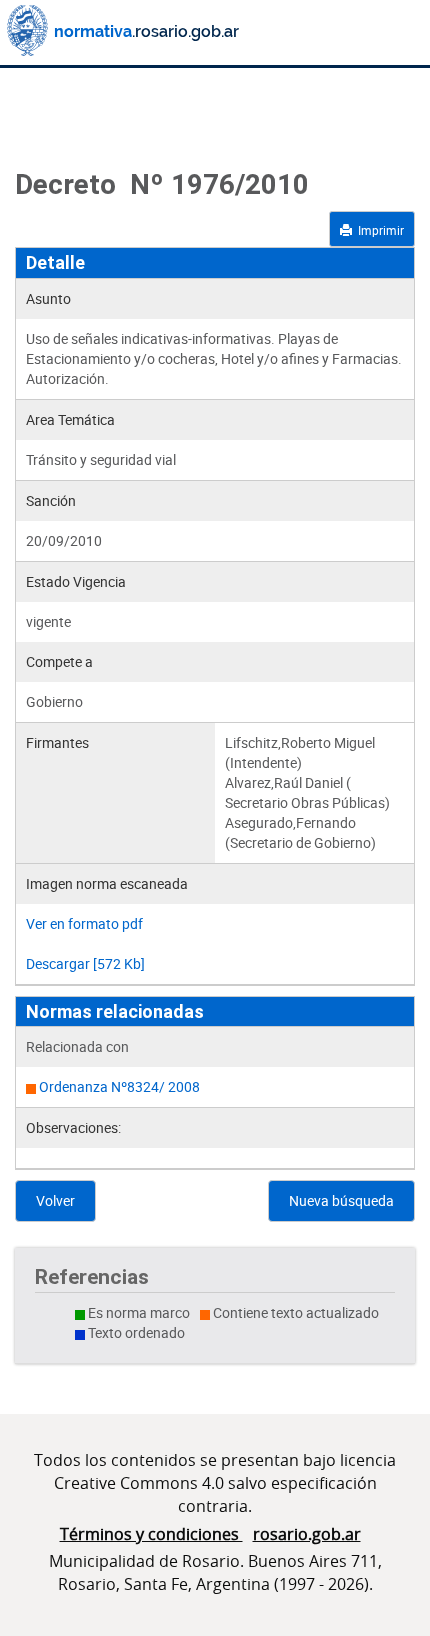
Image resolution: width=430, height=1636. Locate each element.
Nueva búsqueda (341, 1200)
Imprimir (378, 230)
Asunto (48, 298)
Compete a (59, 661)
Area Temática (70, 419)
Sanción (51, 500)
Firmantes (57, 742)
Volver (55, 1200)
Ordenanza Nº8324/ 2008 (119, 1086)
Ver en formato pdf (84, 923)
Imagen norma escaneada (107, 883)
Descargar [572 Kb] (85, 963)
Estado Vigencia (76, 581)
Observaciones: (73, 1127)
